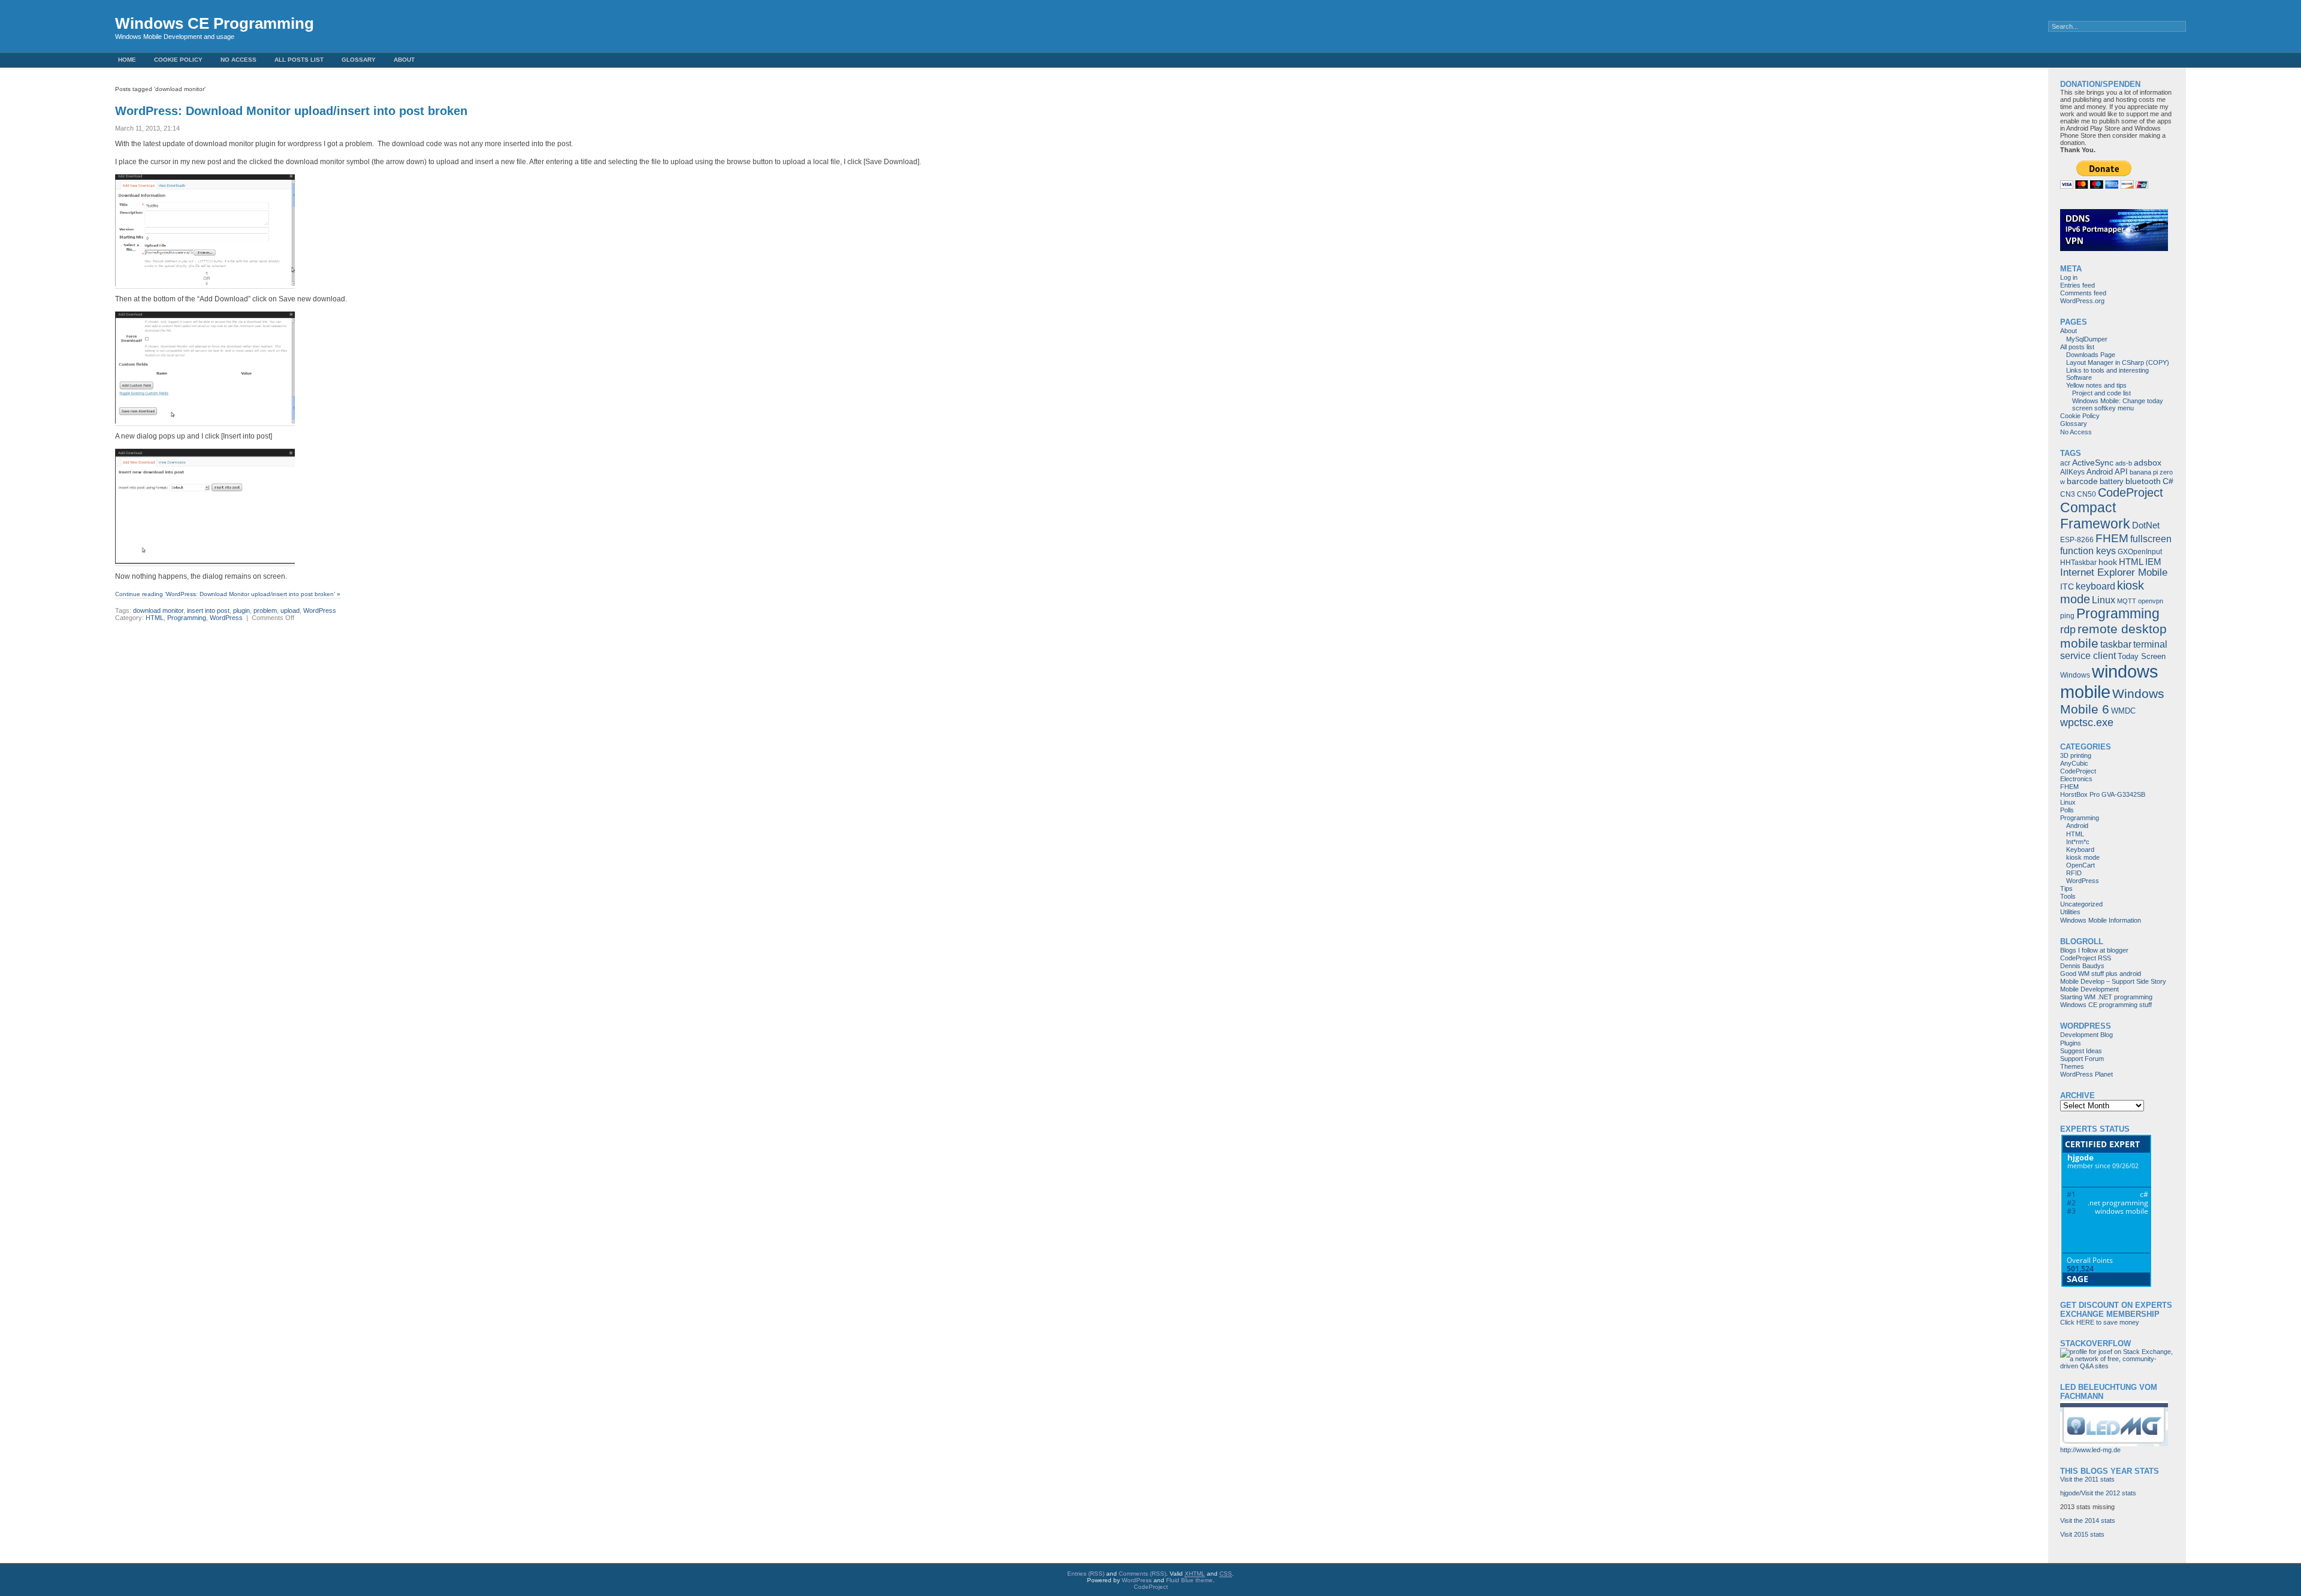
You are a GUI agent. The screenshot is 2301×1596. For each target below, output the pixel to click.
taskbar (2116, 644)
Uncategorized (2081, 904)
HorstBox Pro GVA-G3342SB (2103, 794)
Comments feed (2083, 293)
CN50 (2086, 494)
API (2121, 472)
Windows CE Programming (215, 23)
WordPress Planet (2086, 1074)
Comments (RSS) (1142, 1574)
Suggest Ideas (2081, 1051)
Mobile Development (2089, 989)
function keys (2088, 551)
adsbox (2148, 463)
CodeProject (2131, 492)
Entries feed (2077, 285)
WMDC (2123, 711)
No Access (238, 60)
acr (2065, 463)
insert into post (208, 610)
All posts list (299, 60)
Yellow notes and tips (2096, 385)
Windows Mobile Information (2101, 920)
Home (127, 60)
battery (2112, 481)
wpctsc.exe (2087, 723)
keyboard (2095, 586)
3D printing (2076, 755)
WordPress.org (2082, 301)
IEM (2153, 562)
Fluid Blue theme (1189, 1580)
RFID (2074, 873)
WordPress (320, 610)
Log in (2069, 277)
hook (2108, 562)
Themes (2072, 1066)
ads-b (2124, 463)
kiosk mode (2083, 857)
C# (2168, 481)
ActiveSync (2093, 463)
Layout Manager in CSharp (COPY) (2118, 362)
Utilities (2070, 912)
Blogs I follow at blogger (2094, 950)
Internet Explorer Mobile (2114, 572)
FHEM (2112, 538)
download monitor (158, 610)
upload (290, 610)
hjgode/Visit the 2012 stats (2098, 1493)
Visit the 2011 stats (2087, 1479)
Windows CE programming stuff (2106, 1005)
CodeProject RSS (2086, 958)
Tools (2068, 896)
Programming (187, 618)
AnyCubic (2074, 763)
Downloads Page (2091, 355)
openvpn (2151, 601)
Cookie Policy (178, 60)
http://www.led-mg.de (2090, 1450)
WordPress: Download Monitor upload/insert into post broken (291, 111)
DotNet (2146, 525)
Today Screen (2142, 656)
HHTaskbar (2078, 563)
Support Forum (2082, 1059)
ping (2067, 616)
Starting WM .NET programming (2106, 997)
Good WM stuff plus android (2101, 974)
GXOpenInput (2140, 552)
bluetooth (2143, 481)
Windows (2075, 675)
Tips (2066, 888)
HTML (155, 618)
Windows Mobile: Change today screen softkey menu (2118, 404)
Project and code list (2101, 393)
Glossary (359, 60)
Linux (2104, 600)
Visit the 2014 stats (2088, 1521)
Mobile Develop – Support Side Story (2113, 981)
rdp (2068, 630)
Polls (2067, 810)
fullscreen (2151, 539)
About (404, 60)
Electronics (2076, 779)
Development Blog (2086, 1035)
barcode (2082, 481)
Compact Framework (2095, 516)
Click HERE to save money (2100, 1322)
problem (265, 610)
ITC (2067, 587)
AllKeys (2072, 472)
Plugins (2071, 1043)
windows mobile (2109, 681)
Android (2100, 472)
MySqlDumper (2087, 339)
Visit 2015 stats (2082, 1534)
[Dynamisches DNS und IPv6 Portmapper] (2114, 249)
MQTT (2127, 601)
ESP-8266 (2077, 540)
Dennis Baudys (2082, 966)
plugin (241, 610)
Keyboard (2080, 850)
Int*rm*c (2078, 842)
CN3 (2068, 494)
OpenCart (2080, 865)
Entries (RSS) (1086, 1574)
